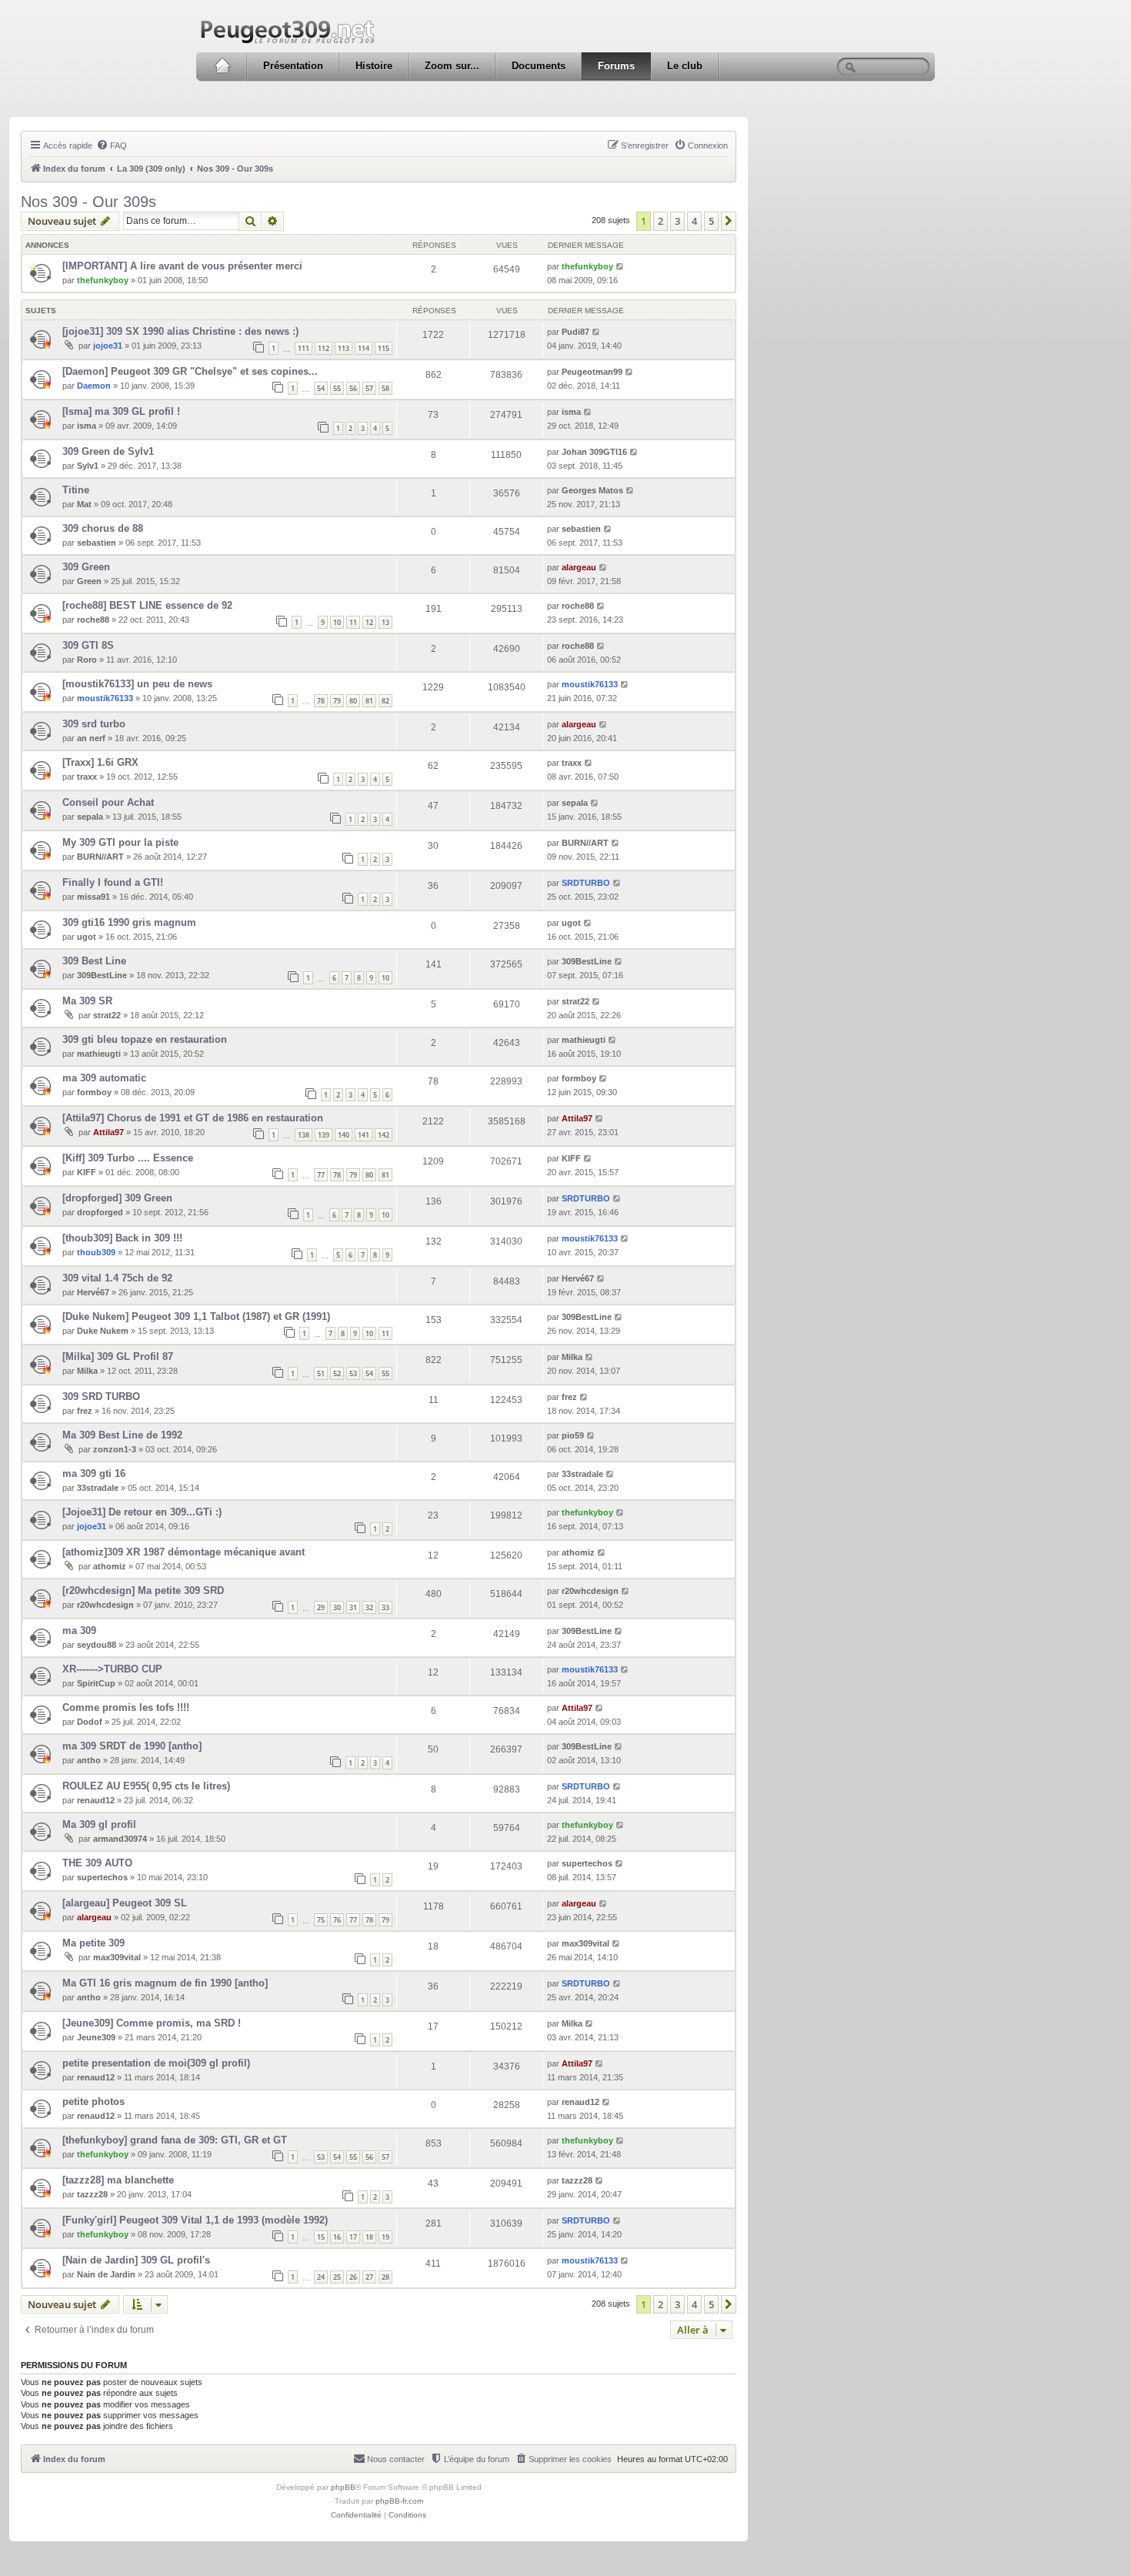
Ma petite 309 (93, 1943)
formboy (94, 1092)
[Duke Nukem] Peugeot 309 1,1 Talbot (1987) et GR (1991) (196, 1316)
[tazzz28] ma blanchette (118, 2180)
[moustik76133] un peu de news (137, 684)
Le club (685, 66)
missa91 (93, 897)
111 (304, 348)
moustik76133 (105, 698)
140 (344, 1135)
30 (337, 1607)
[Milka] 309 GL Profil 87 (118, 1356)
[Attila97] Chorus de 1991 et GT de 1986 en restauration (193, 1118)
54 (321, 388)
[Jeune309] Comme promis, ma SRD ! (152, 2023)
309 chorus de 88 (103, 528)
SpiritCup (96, 1683)
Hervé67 (93, 1292)
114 (364, 348)
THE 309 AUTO (97, 1863)
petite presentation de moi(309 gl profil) (156, 2063)
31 (353, 1607)
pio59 (573, 1435)
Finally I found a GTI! (113, 882)
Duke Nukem (103, 1331)
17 (353, 2237)
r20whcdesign (105, 1605)
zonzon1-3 (115, 1449)
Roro (87, 660)
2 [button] (661, 221)
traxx (87, 777)
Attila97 (108, 1132)
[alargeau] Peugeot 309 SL (125, 1903)
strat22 (107, 1015)
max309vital (117, 1957)
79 (337, 701)
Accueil (222, 66)
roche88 (93, 620)
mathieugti (99, 1054)
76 (337, 1920)
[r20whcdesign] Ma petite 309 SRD (143, 1590)
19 (385, 2237)
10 (337, 622)
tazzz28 (92, 2194)
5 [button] (711, 221)
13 (385, 622)
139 (324, 1135)
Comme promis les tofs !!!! (126, 1707)
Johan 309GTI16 (594, 452)
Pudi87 (576, 332)
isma (87, 426)
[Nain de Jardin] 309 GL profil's (136, 2260)
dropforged (100, 1212)
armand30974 (120, 1839)
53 (353, 1373)
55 (337, 388)
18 (369, 2237)
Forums (616, 66)
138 (304, 1135)
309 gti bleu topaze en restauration (145, 1039)
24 (321, 2277)
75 (321, 1920)
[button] (729, 221)
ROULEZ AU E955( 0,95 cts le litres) (146, 1786)
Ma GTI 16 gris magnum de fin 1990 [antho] (165, 1983)
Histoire (374, 66)
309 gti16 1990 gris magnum (129, 922)
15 (321, 2237)
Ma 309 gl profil (99, 1824)
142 (384, 1135)
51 (321, 1373)
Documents (539, 66)
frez (85, 1411)
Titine (76, 490)
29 (321, 1607)
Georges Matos (592, 490)
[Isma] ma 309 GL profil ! (121, 411)
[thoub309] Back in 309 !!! (122, 1238)
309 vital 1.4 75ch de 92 (117, 1278)
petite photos (93, 2102)
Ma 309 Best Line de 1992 (122, 1435)
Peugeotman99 (592, 372)
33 (385, 1607)
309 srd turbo (94, 724)
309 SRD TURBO (101, 1397)
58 (385, 388)
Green (89, 581)
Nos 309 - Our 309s (88, 202)
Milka (87, 1371)
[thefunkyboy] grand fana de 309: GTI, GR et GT (175, 2140)
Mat (84, 504)
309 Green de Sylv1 (108, 451)
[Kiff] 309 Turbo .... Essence (128, 1158)
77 (321, 1175)
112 (324, 348)
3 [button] (677, 221)
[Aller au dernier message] (621, 266)
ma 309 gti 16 (94, 1473)
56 (353, 388)
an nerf (91, 738)
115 (384, 348)
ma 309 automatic (104, 1078)
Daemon (94, 386)
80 (353, 701)
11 (353, 622)
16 (337, 2237)
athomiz (110, 1566)
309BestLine (102, 975)
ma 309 (79, 1630)
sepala (90, 817)
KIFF (87, 1172)
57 (369, 388)
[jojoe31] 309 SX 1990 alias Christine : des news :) (180, 331)
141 (364, 1135)
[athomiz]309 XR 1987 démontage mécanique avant (183, 1552)
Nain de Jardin (106, 2274)
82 (385, 701)
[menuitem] (112, 145)
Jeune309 (96, 2037)
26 (353, 2277)
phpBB (343, 2487)
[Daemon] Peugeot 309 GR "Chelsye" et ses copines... (190, 371)
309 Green (86, 567)
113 (344, 348)
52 (337, 1373)
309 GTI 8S (88, 645)
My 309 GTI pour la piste (120, 842)
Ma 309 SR (87, 1001)
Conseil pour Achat (108, 802)
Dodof (90, 1722)
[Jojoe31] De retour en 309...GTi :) (142, 1512)
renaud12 (96, 1800)
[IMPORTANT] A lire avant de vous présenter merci (182, 266)
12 (369, 622)
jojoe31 (108, 346)
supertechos (102, 1877)
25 (337, 2277)
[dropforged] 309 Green (117, 1198)
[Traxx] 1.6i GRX (100, 762)
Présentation (293, 66)
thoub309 (96, 1252)
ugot (87, 937)
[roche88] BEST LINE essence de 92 (147, 605)
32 (369, 1607)
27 (369, 2277)
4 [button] (694, 221)
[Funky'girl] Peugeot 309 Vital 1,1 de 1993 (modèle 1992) (195, 2220)
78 (321, 701)
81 (369, 701)
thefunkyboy (103, 280)
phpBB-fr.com (399, 2501)
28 (385, 2277)
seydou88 (97, 1645)
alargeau (579, 567)
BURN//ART (100, 857)
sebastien (97, 543)
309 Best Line (94, 961)
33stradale (98, 1488)
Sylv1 (88, 466)
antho (89, 1760)
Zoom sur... (452, 66)
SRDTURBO (586, 883)
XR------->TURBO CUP (112, 1669)
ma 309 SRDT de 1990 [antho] (132, 1746)
